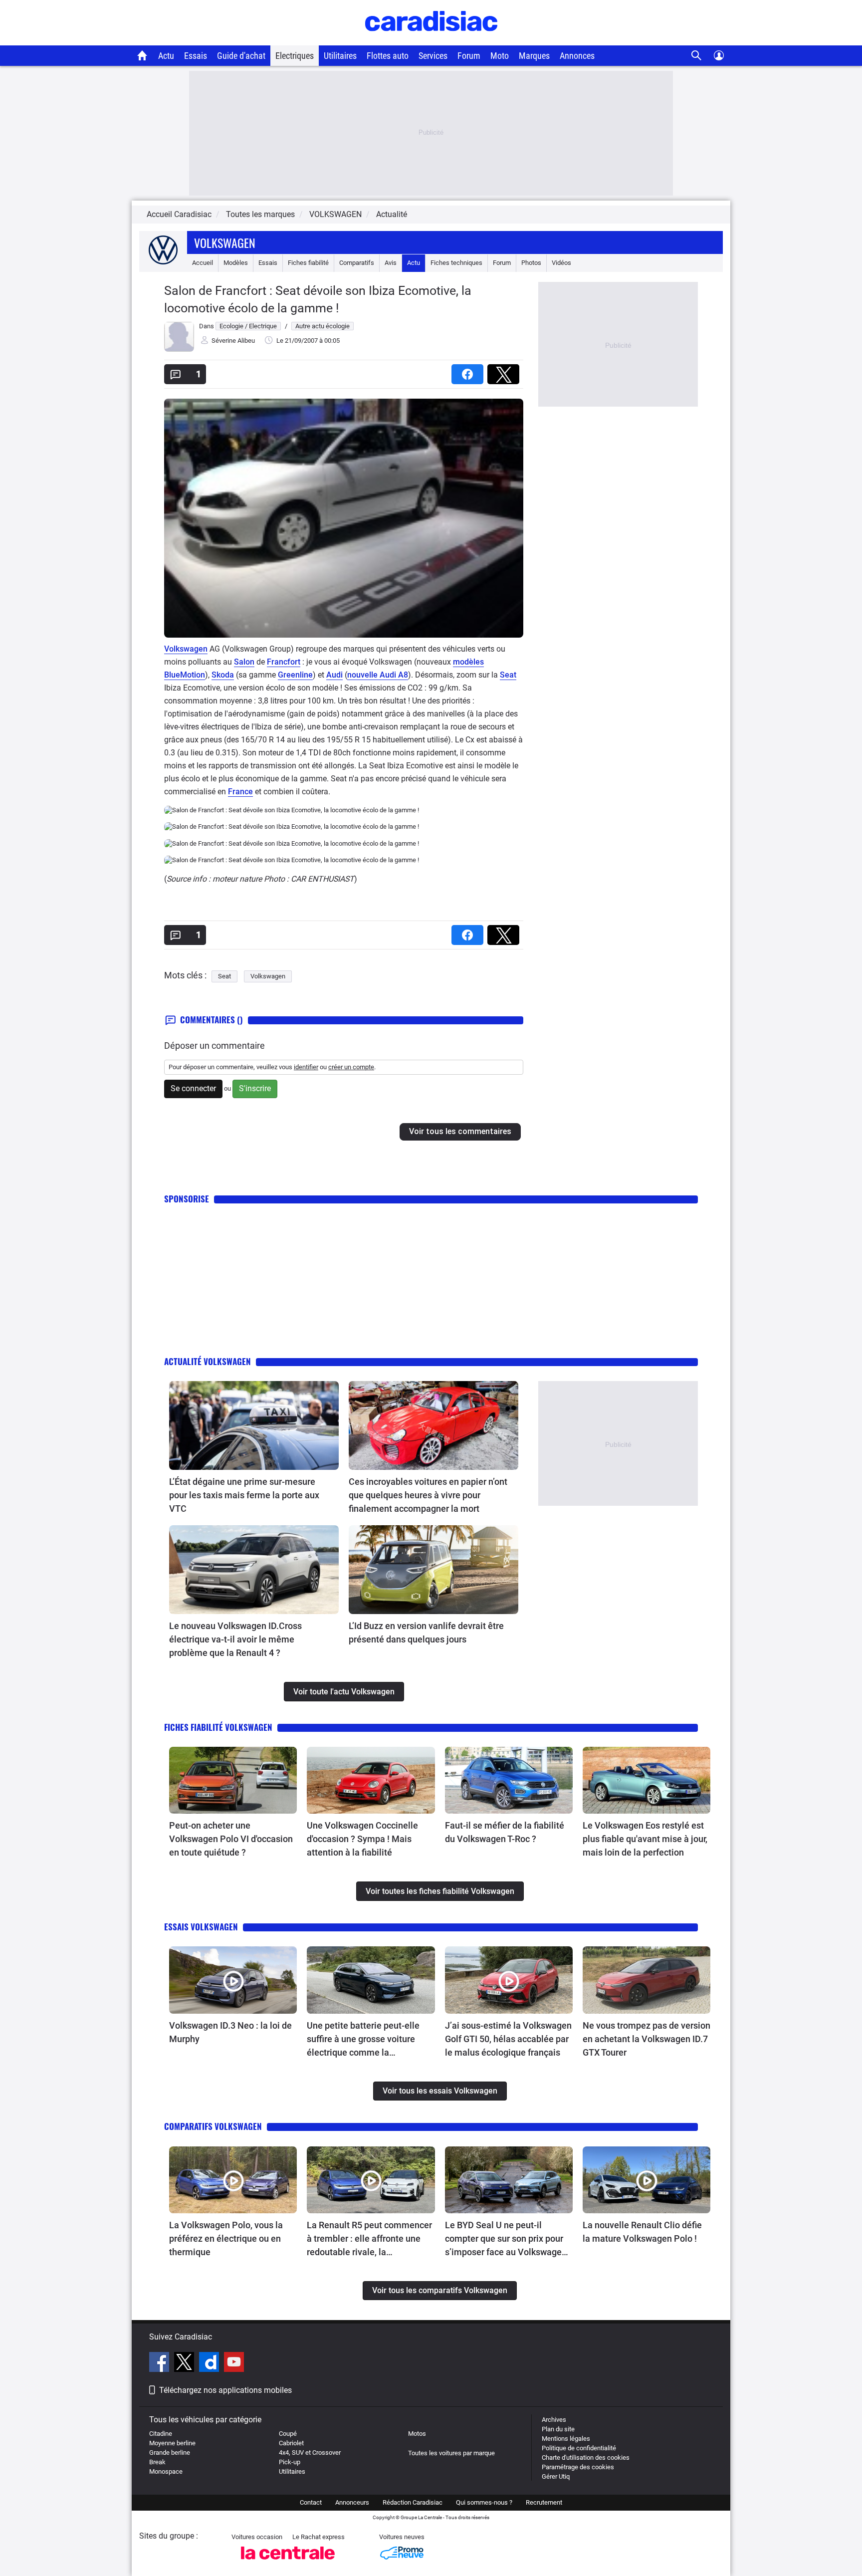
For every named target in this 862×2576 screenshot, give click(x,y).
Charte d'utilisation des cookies (586, 2458)
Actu (166, 56)
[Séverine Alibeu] (179, 350)
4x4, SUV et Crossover (310, 2453)
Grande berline (170, 2453)
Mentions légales (566, 2439)
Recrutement (544, 2502)
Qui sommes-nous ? (484, 2502)
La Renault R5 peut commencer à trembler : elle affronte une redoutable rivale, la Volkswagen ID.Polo (369, 2239)
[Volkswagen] (163, 263)
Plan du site (558, 2429)
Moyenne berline (172, 2443)
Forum (469, 56)
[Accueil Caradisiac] (142, 55)
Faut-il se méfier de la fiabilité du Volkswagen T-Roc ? (505, 1832)
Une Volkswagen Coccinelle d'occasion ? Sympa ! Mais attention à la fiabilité (362, 1839)
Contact (311, 2502)
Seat (508, 675)
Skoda (223, 675)
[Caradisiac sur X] (185, 2363)
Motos (417, 2434)
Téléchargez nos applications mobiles (225, 2390)
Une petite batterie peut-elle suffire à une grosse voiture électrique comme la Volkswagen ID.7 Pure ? (363, 2040)
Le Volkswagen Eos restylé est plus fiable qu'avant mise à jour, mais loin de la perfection (645, 1839)
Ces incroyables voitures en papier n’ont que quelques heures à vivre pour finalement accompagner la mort (428, 1495)
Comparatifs (357, 263)
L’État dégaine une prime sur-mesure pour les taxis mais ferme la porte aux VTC (244, 1495)
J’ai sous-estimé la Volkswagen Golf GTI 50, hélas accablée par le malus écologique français (508, 2039)
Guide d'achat (241, 56)
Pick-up (290, 2462)
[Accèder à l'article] (254, 1425)
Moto (500, 56)
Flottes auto (388, 56)
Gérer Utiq (556, 2476)
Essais (196, 56)
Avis (391, 263)
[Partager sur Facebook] (469, 371)
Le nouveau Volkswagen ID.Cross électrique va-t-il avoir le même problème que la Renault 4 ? (235, 1639)
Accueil (203, 263)
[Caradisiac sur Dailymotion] (210, 2363)
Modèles (236, 263)
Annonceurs (352, 2502)
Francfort (284, 662)
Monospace (166, 2471)
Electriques (295, 56)
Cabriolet (291, 2443)
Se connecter (193, 1088)
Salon (244, 662)
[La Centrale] (288, 2562)
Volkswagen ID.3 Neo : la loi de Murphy (230, 2032)
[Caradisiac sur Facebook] (160, 2363)
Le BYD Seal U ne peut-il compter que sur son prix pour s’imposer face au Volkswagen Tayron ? (506, 2239)
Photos (531, 263)
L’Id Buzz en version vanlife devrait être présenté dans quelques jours (426, 1633)
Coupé (288, 2434)
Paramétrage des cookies (578, 2467)
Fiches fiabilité (308, 263)
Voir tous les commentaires (460, 1131)
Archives (554, 2420)
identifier (306, 1067)
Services (433, 56)
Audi (334, 675)
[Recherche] (697, 56)
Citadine (161, 2434)
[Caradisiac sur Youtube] (234, 2363)
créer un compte (351, 1067)
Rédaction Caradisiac (413, 2502)
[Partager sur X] (505, 371)
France (240, 792)
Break (157, 2462)
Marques (534, 56)
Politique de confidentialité (579, 2448)
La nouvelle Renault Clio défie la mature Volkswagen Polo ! (642, 2232)
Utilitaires (340, 56)
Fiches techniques (456, 263)
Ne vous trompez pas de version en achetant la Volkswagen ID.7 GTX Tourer (646, 2039)
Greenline (295, 675)
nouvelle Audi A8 (378, 675)
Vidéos (561, 263)
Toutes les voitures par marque (451, 2453)
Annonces (577, 56)
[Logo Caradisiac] (431, 40)
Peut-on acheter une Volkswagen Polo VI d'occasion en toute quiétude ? (231, 1839)
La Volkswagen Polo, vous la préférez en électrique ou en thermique (226, 2238)
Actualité (392, 214)
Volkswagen (225, 242)
